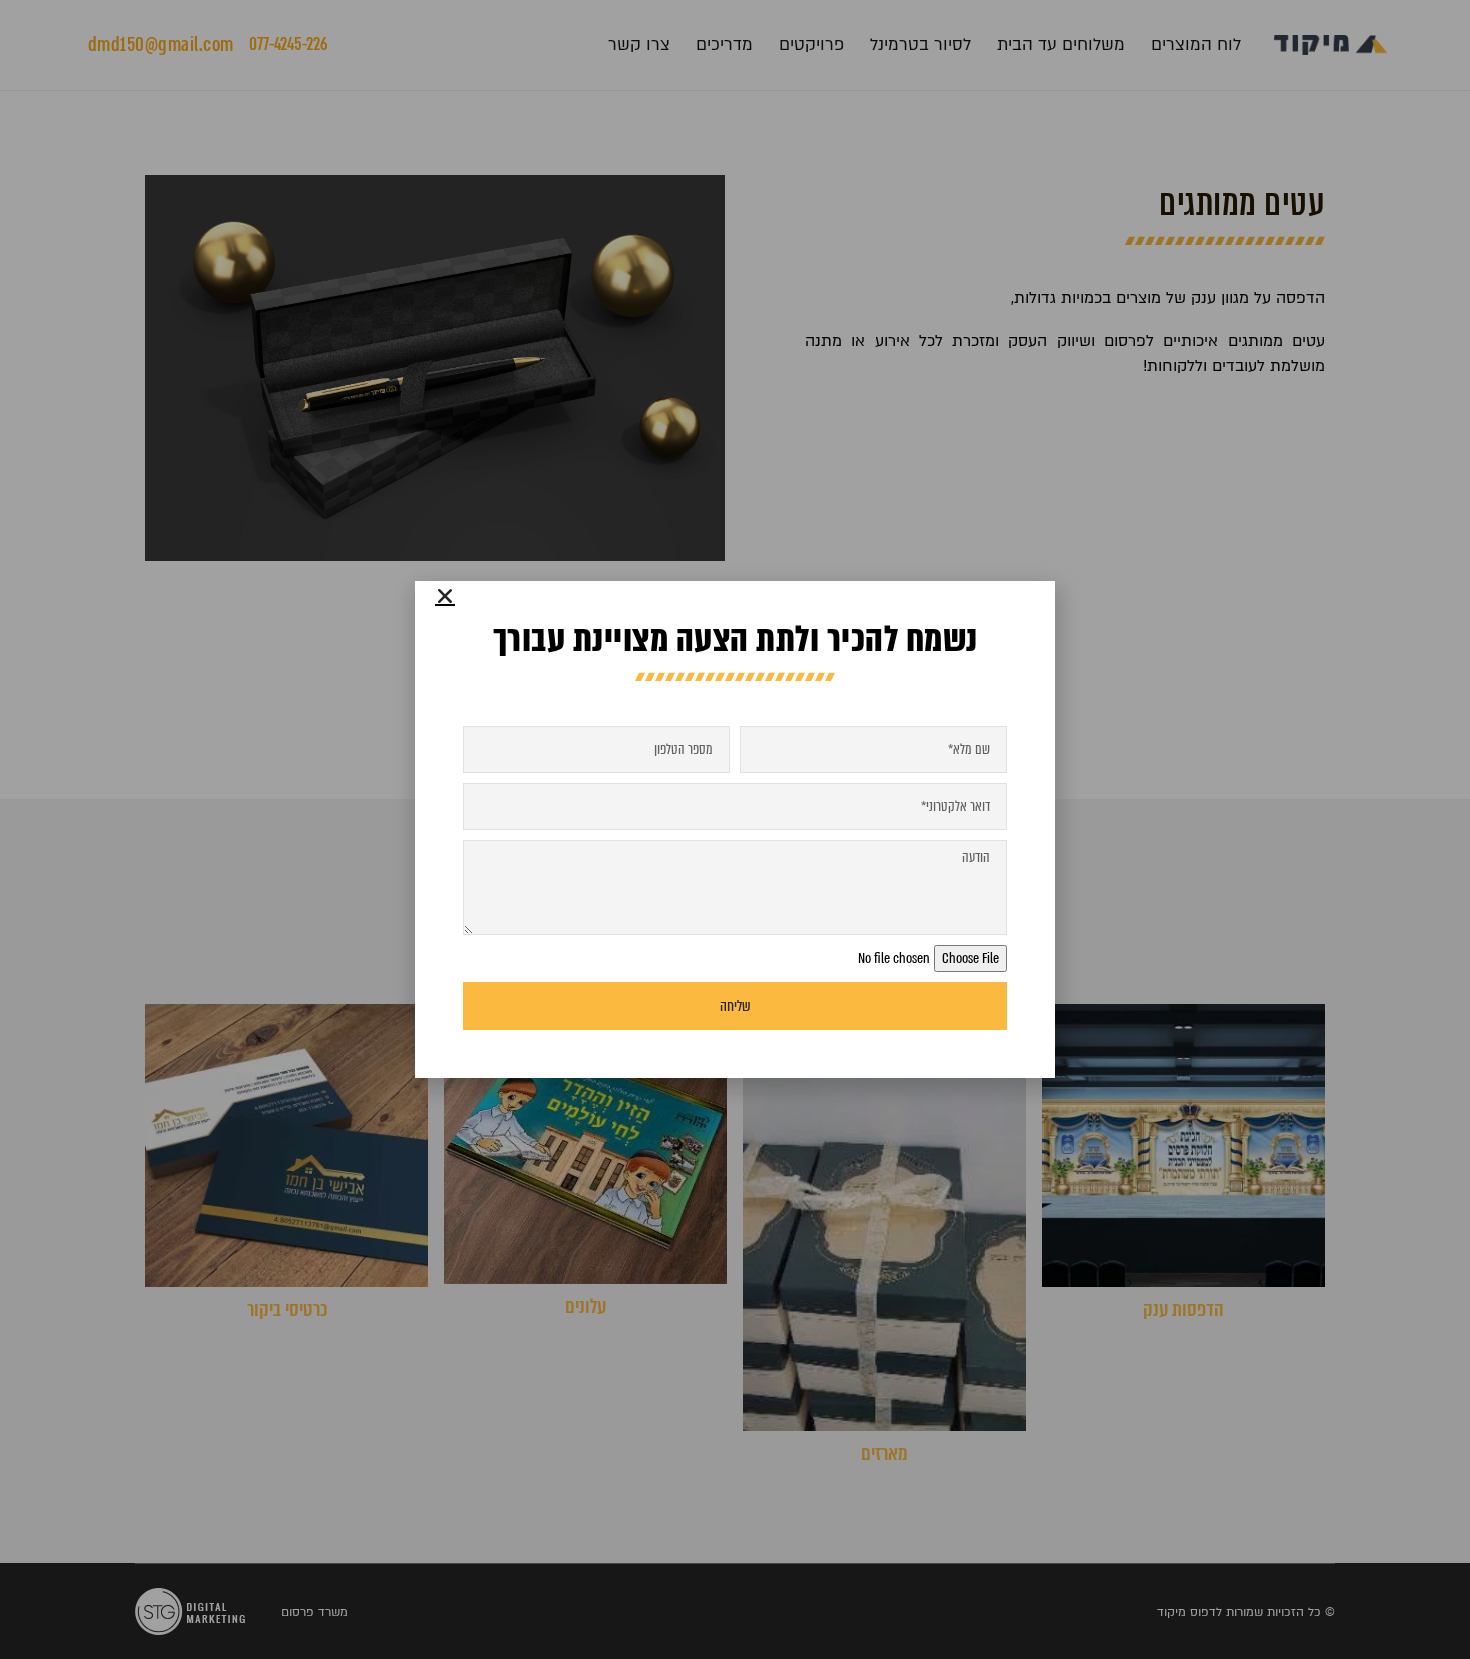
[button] (445, 596)
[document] (735, 829)
